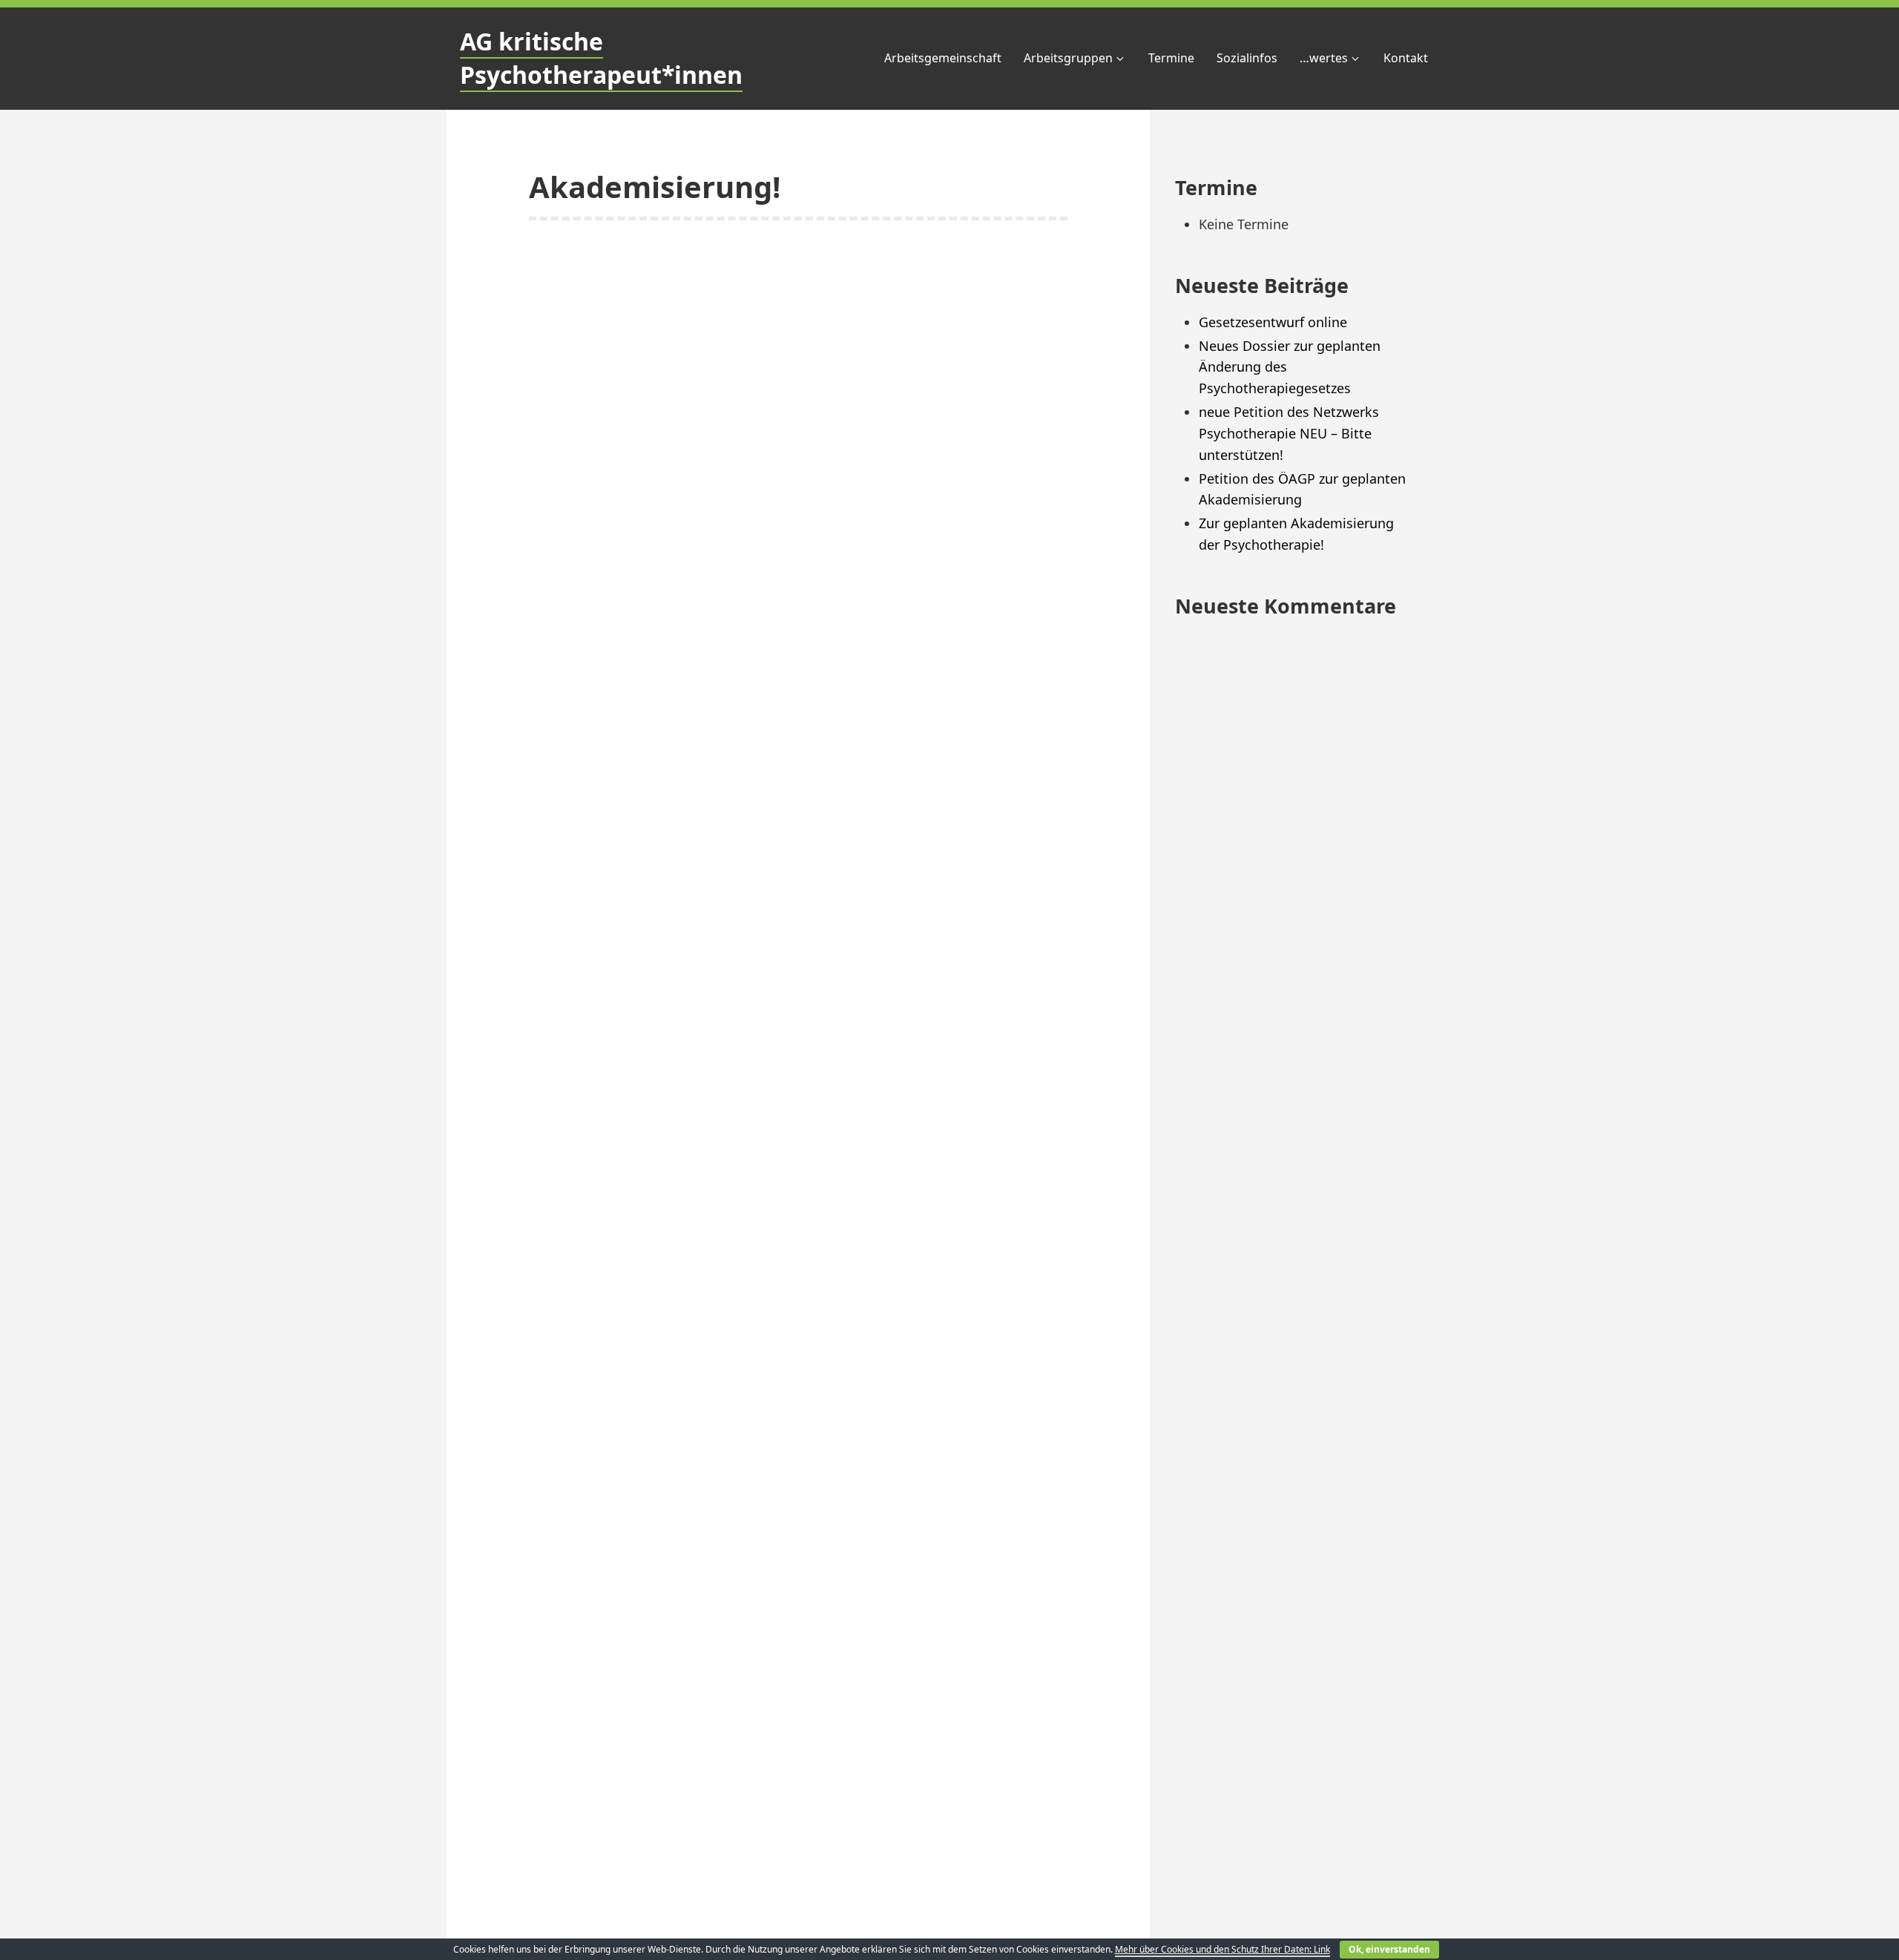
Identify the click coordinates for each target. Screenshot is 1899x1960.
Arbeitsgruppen (1068, 58)
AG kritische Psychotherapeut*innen (601, 58)
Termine (1171, 58)
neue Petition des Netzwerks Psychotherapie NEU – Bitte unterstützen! (1289, 433)
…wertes (1324, 58)
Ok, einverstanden (1389, 1949)
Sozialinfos (1247, 58)
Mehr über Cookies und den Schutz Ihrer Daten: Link (1222, 1949)
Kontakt (1406, 58)
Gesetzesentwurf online (1273, 322)
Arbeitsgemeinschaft (943, 58)
